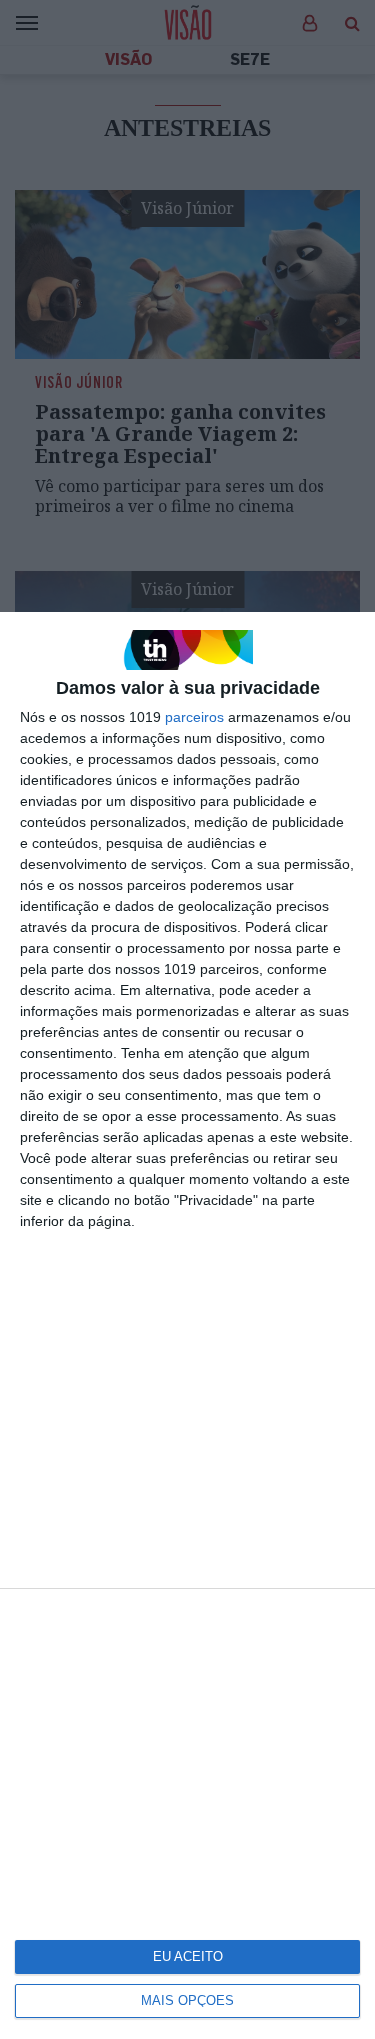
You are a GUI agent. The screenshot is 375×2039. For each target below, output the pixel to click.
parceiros (194, 717)
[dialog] (187, 1325)
